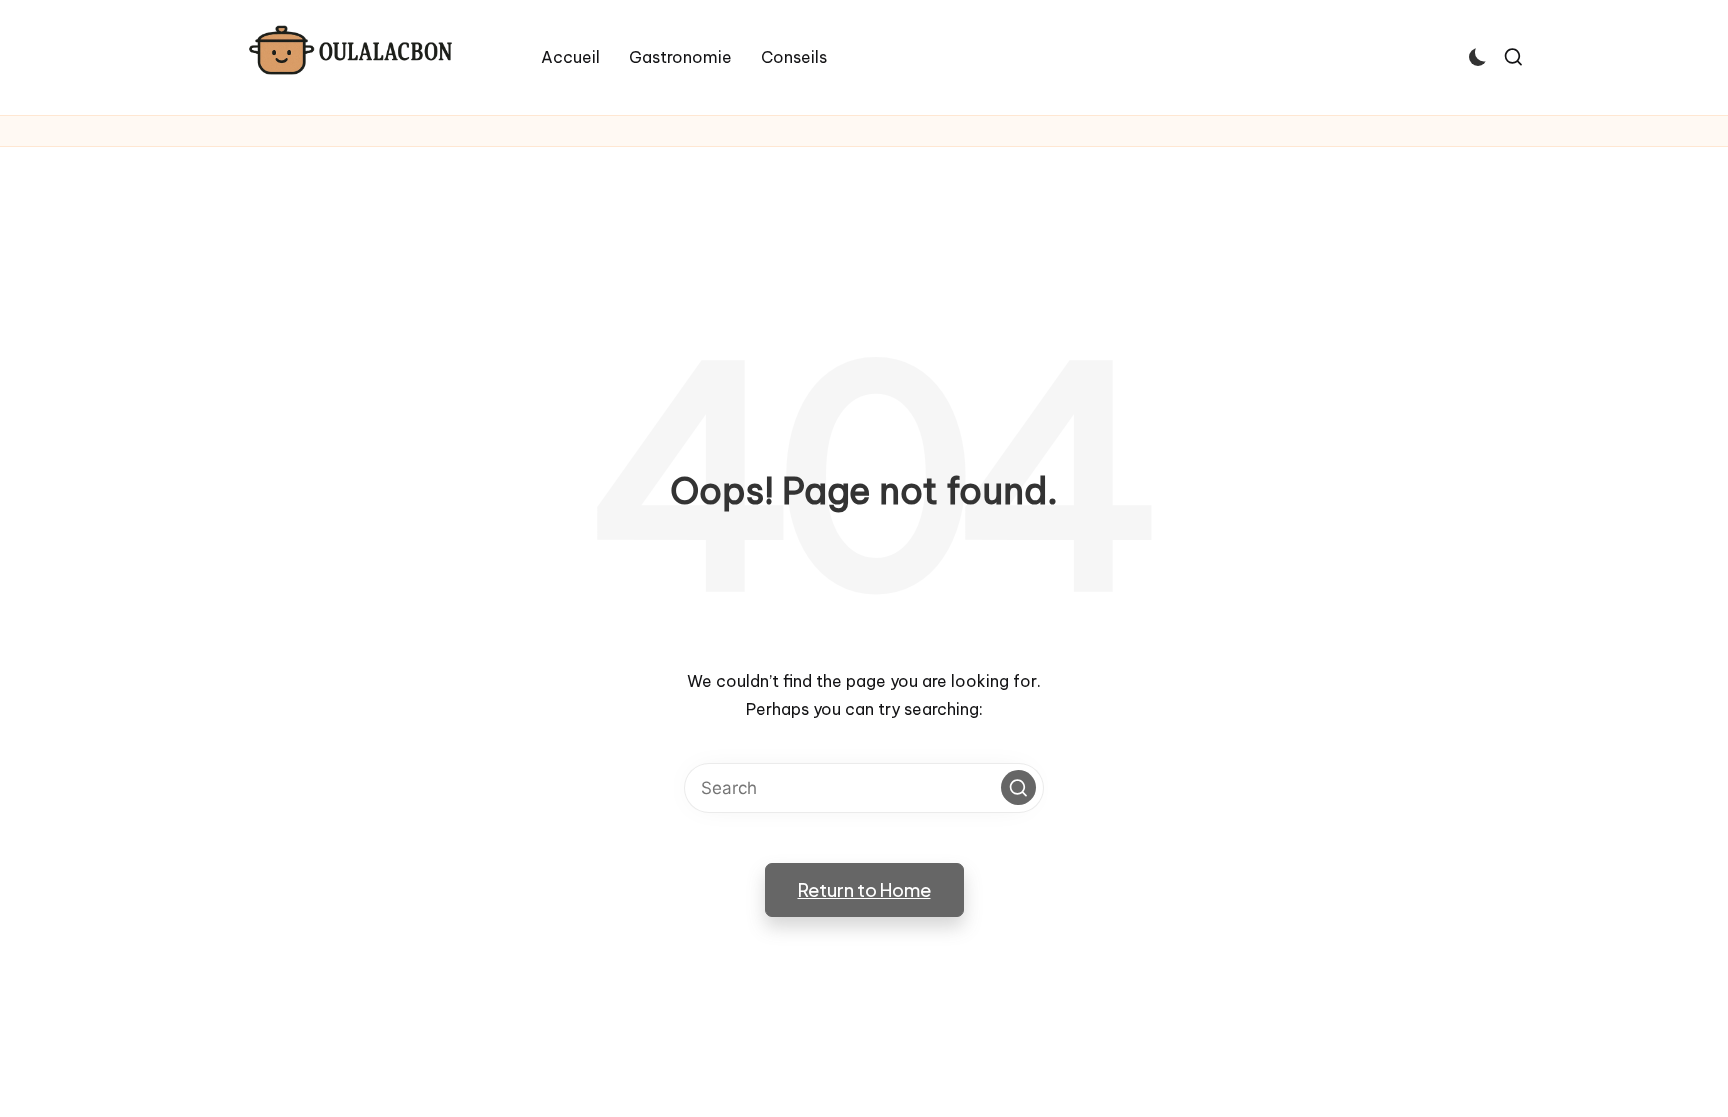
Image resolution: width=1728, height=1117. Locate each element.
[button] (1018, 787)
